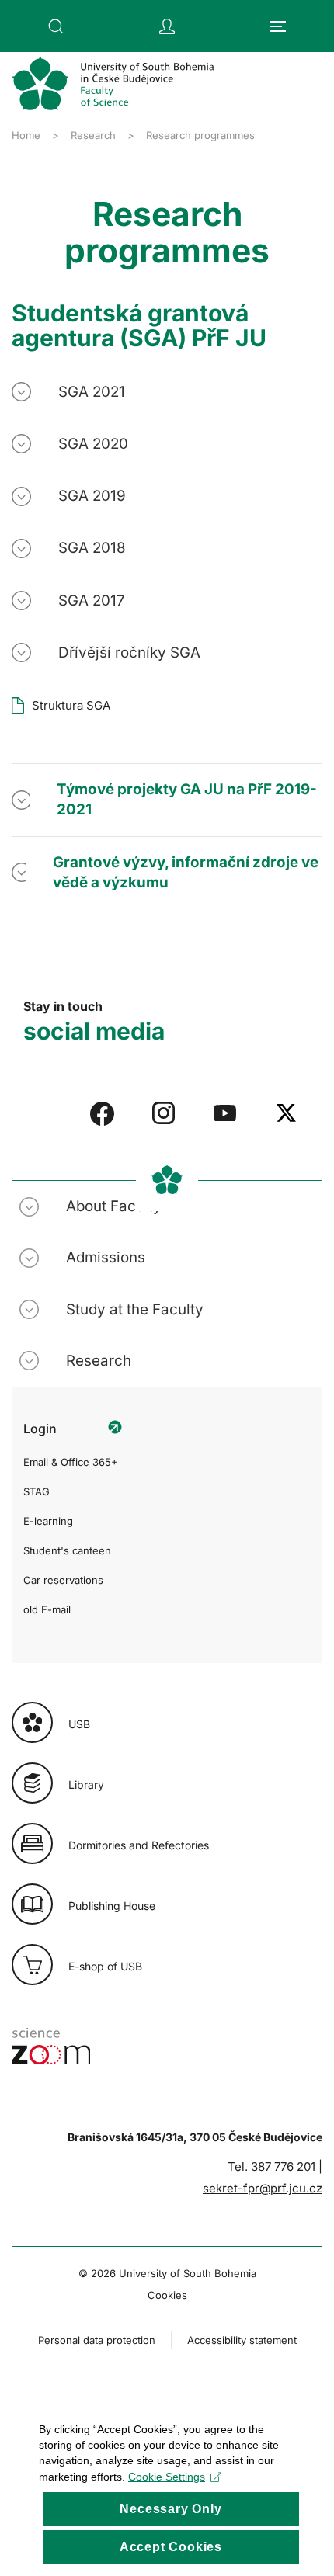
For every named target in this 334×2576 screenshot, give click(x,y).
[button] (56, 26)
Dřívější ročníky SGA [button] (129, 653)
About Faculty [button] (114, 1206)
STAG (37, 1491)
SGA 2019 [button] (92, 496)
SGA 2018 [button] (92, 548)
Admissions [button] (106, 1257)
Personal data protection (97, 2340)
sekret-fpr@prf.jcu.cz (263, 2188)
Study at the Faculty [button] (135, 1309)
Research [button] (99, 1361)
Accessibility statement (242, 2340)
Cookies (167, 2295)
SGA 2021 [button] (92, 392)
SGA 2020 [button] (93, 444)
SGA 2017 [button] (92, 601)
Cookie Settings (167, 2477)
